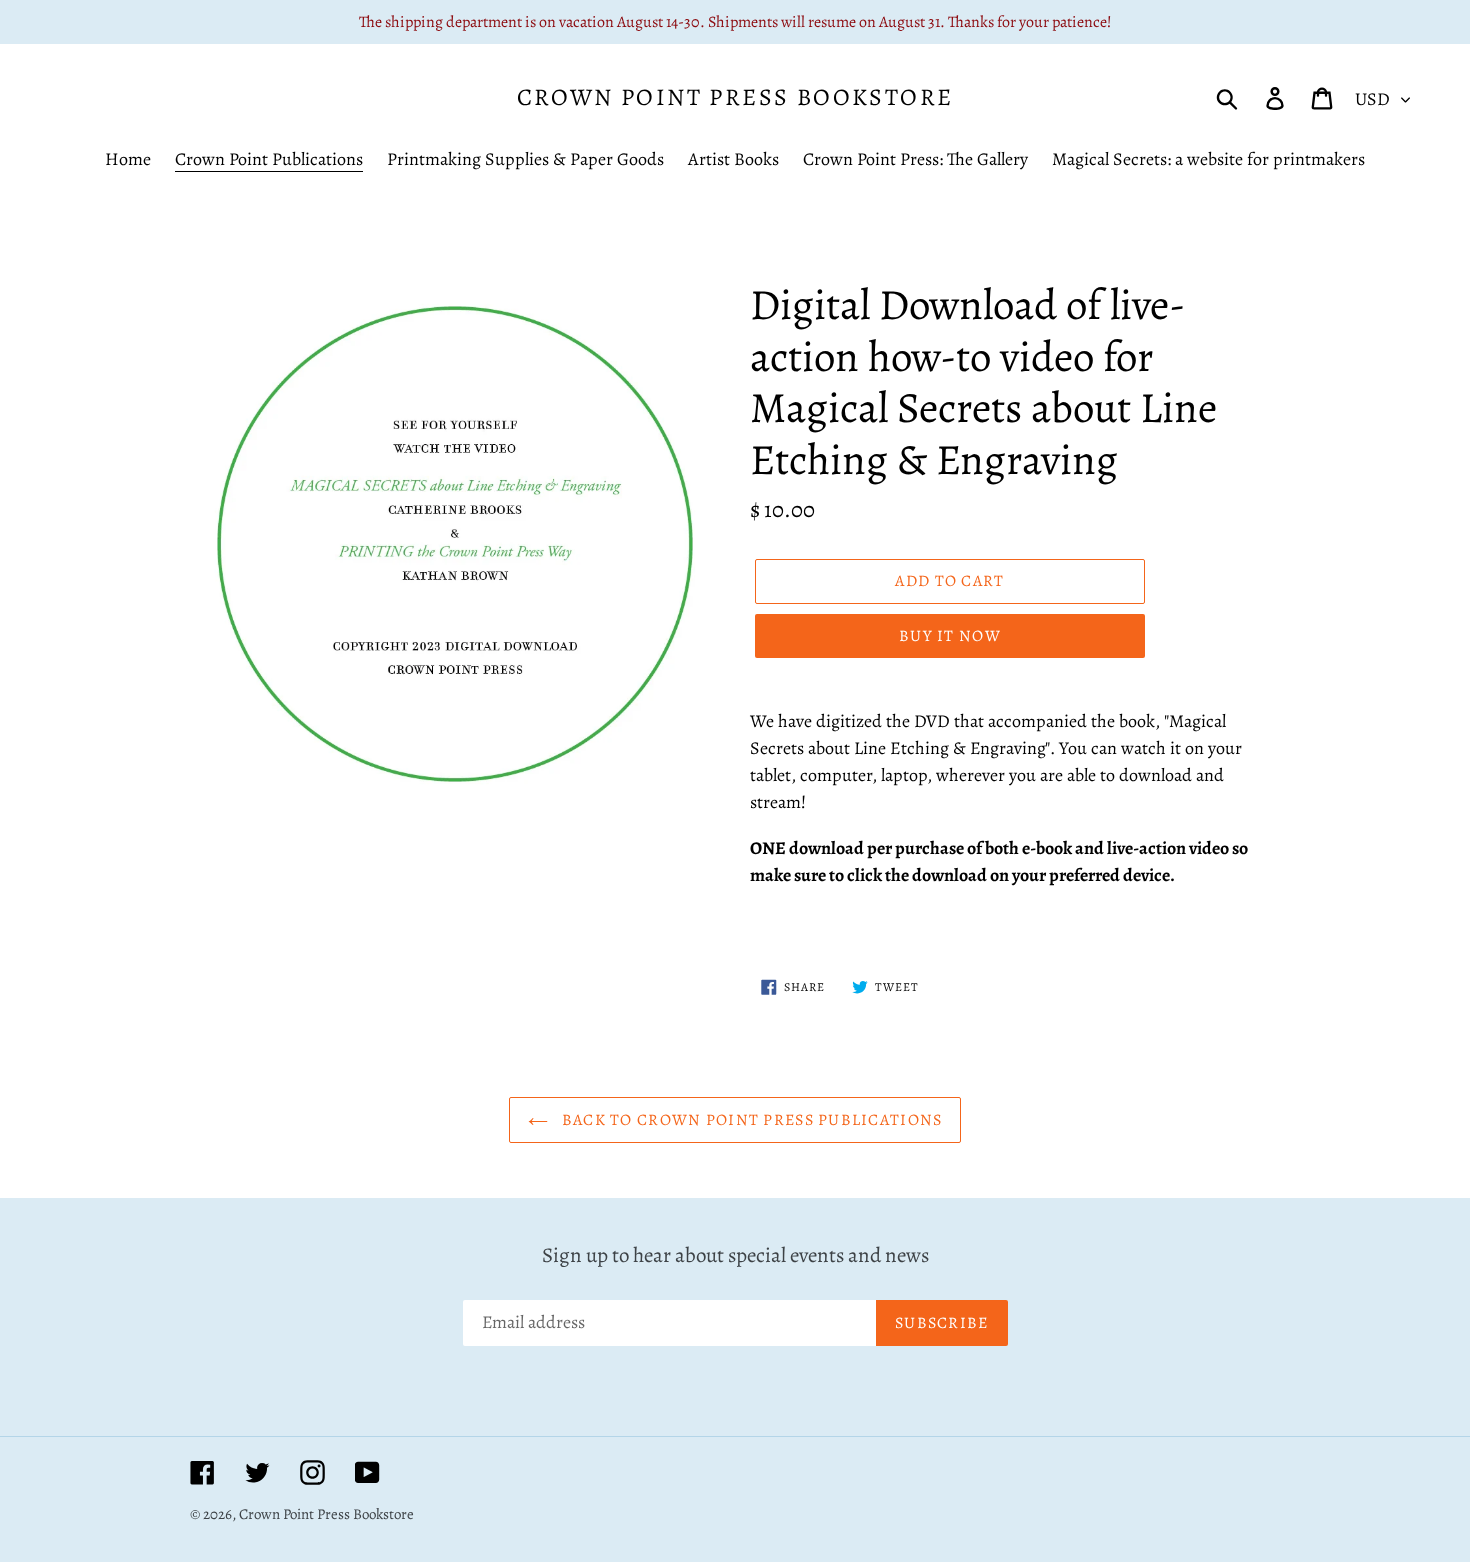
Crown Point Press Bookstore (735, 97)
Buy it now (950, 636)
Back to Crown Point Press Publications (750, 1120)
